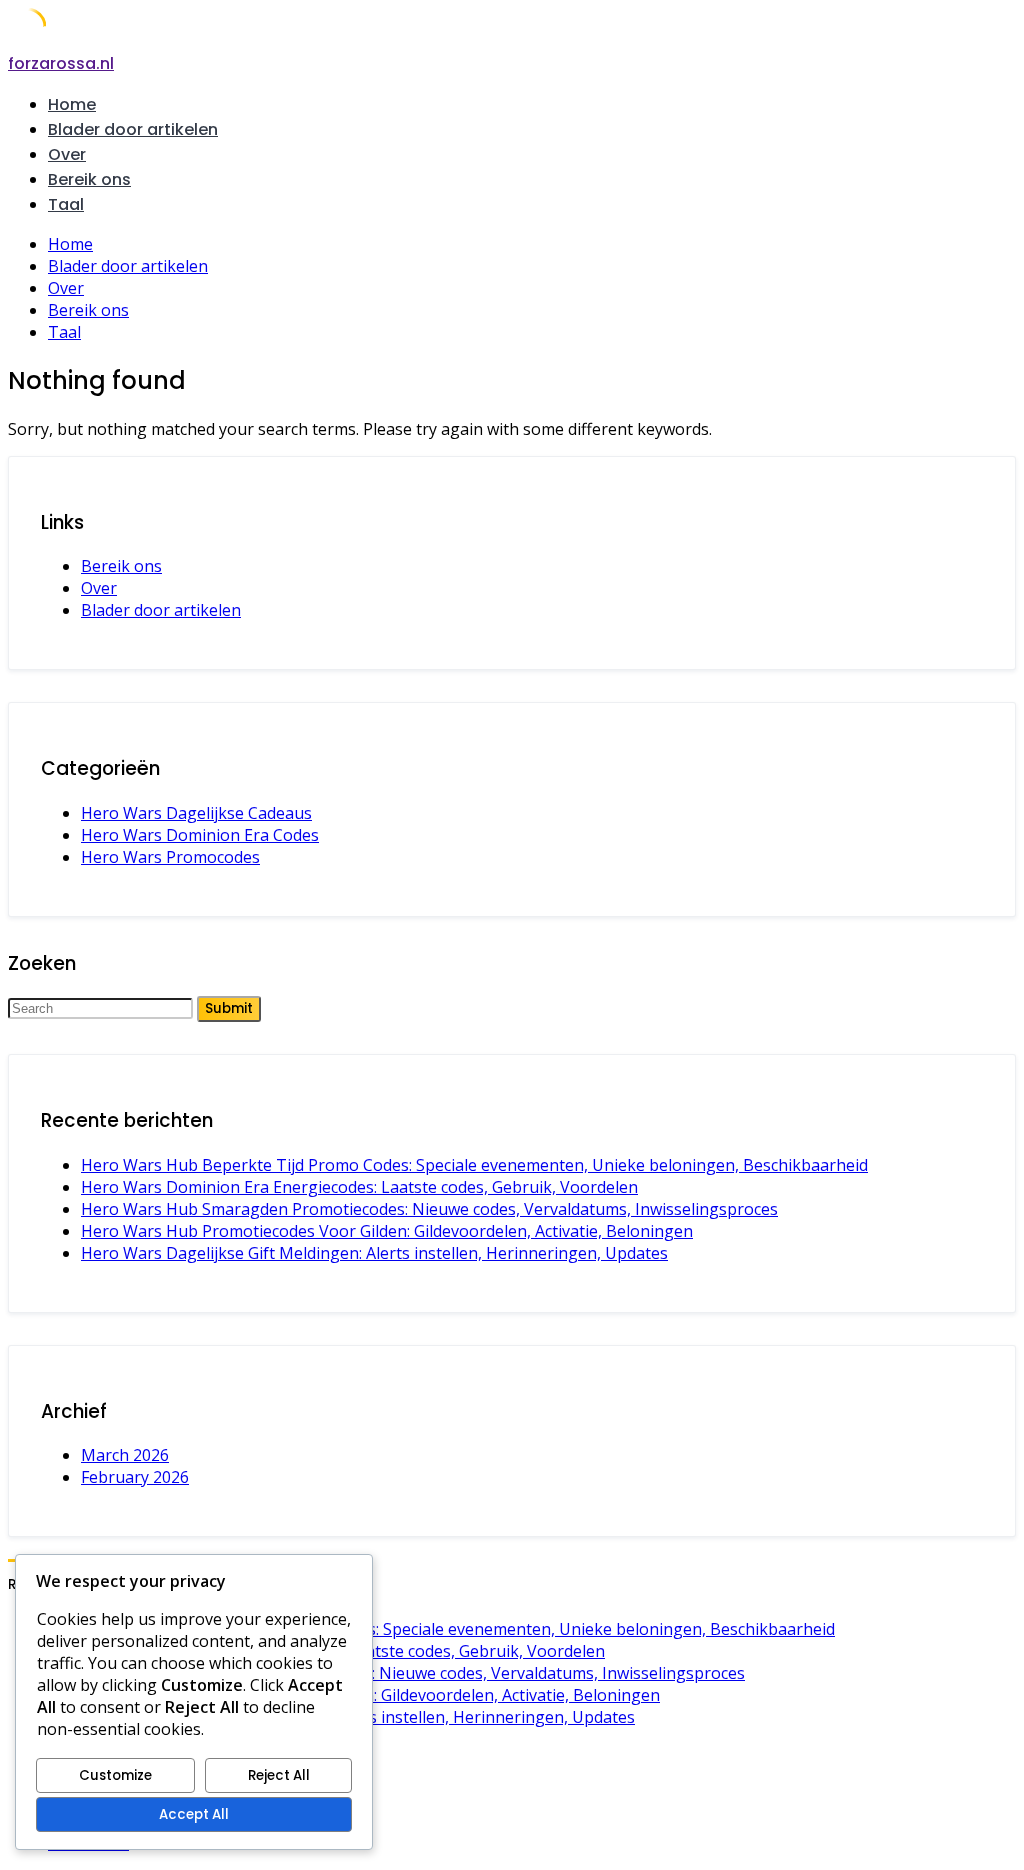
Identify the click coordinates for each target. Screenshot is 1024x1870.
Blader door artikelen (133, 129)
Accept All (194, 1814)
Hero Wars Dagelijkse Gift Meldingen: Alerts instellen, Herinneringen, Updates (374, 1253)
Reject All (279, 1775)
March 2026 (125, 1455)
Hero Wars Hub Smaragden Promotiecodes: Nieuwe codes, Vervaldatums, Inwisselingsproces (429, 1209)
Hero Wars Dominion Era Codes (200, 835)
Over (67, 154)
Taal (66, 204)
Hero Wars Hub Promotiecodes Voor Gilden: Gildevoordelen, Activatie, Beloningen (387, 1231)
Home (72, 104)
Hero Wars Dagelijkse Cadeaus (196, 813)
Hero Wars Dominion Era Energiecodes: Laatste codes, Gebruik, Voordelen (359, 1187)
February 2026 (135, 1477)
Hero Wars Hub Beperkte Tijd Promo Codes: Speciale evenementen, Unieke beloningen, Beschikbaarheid (474, 1165)
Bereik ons (89, 179)
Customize (115, 1775)
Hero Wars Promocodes (170, 857)
